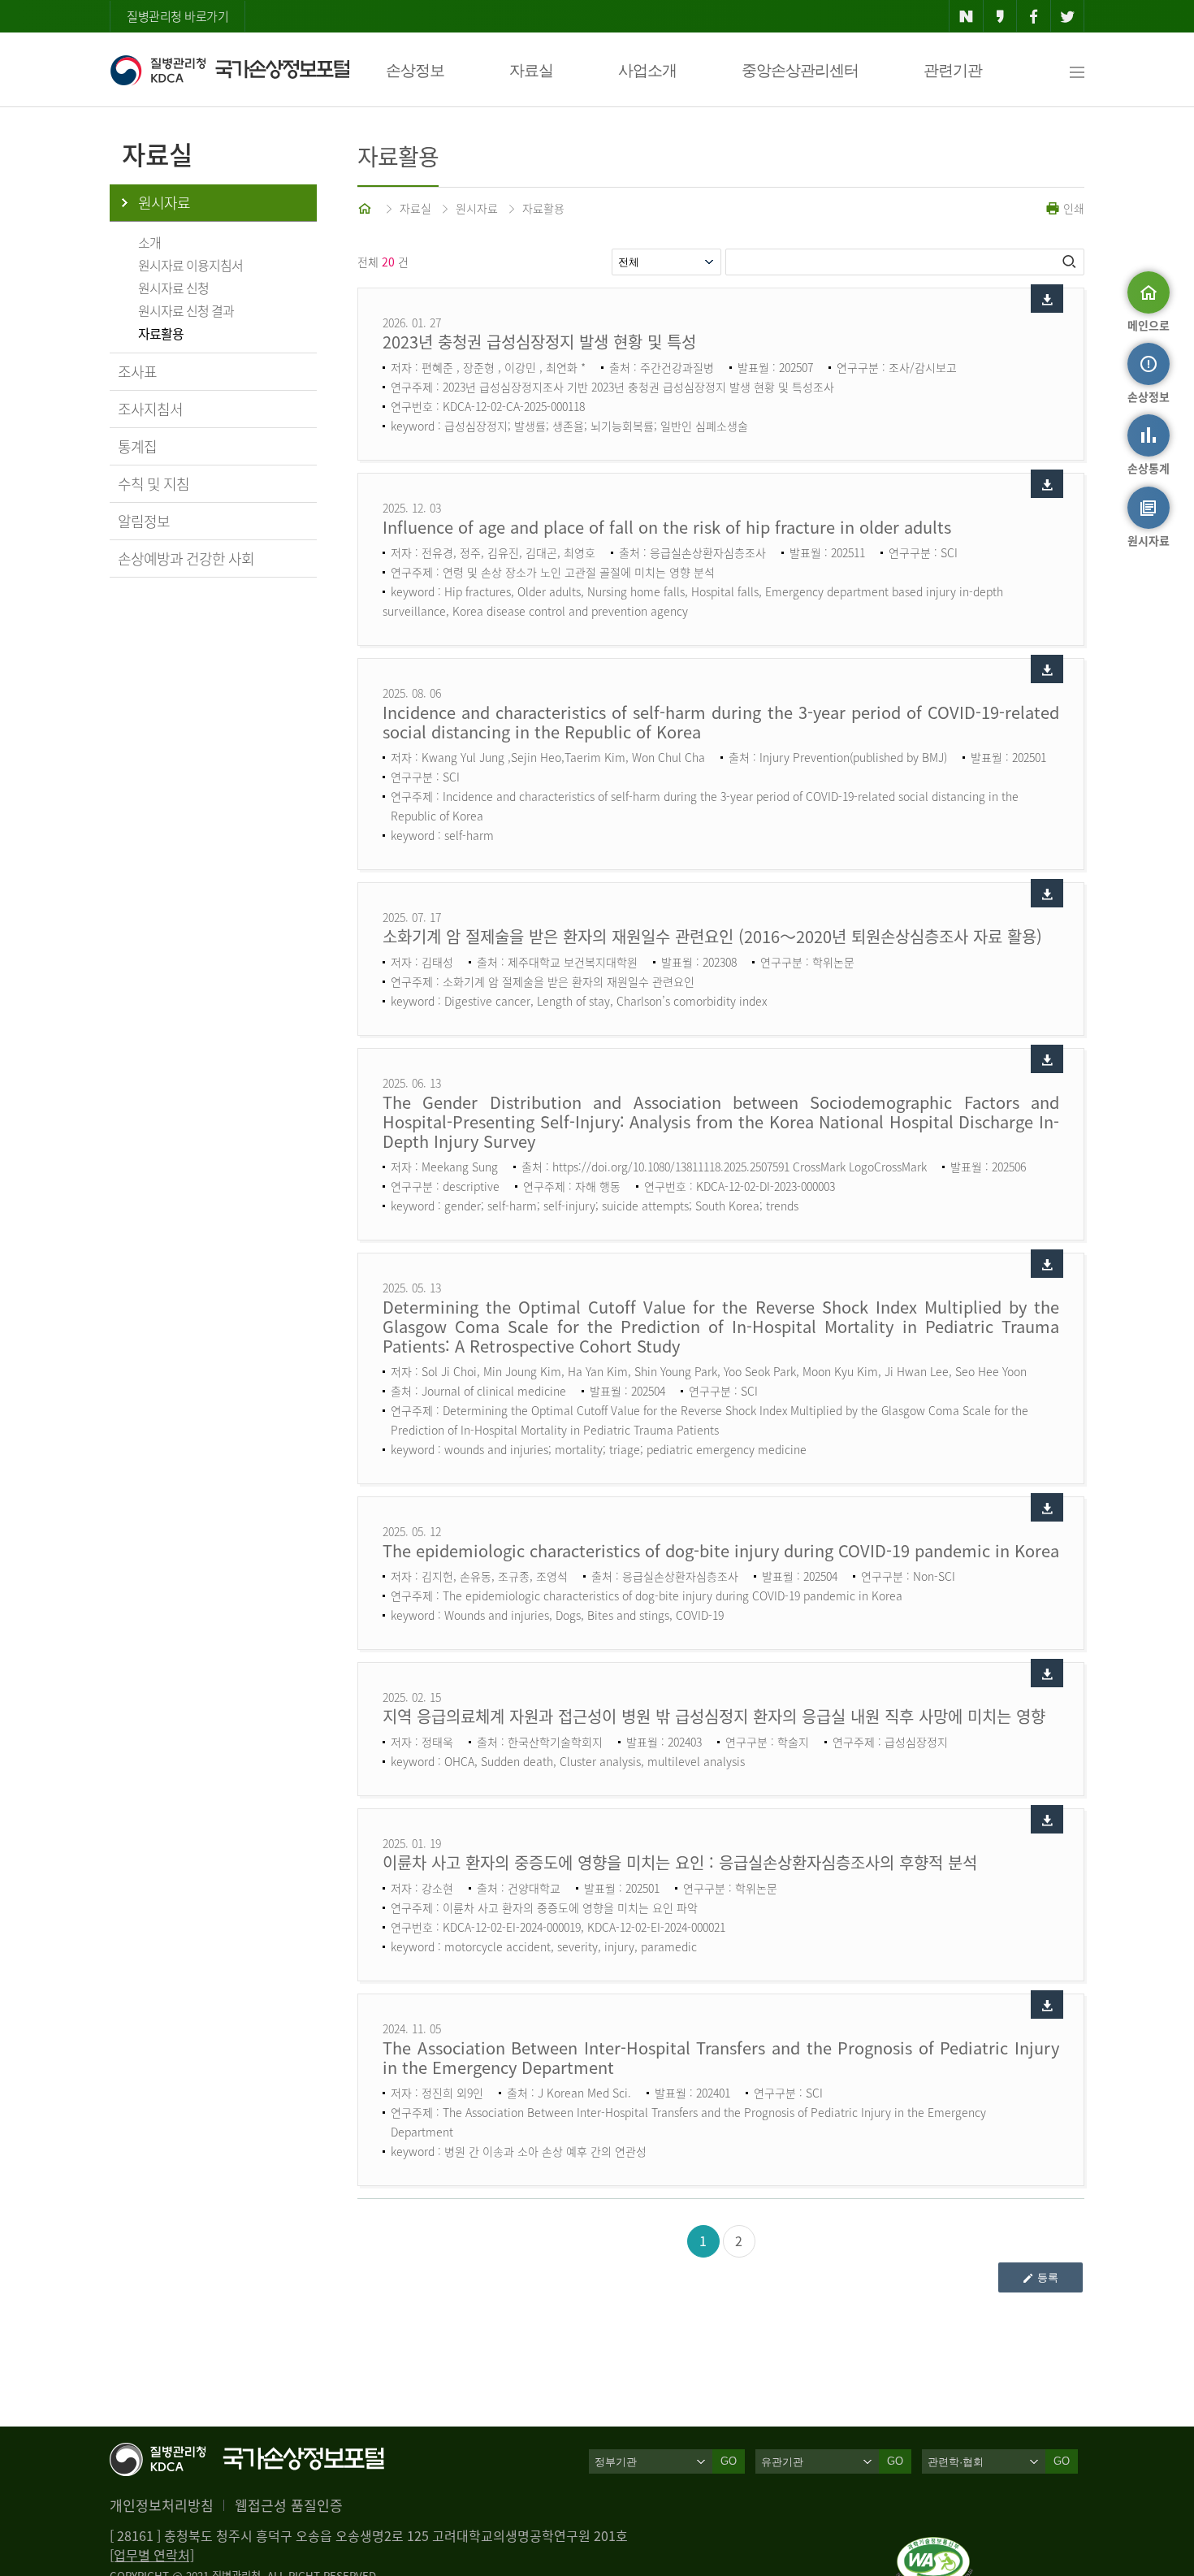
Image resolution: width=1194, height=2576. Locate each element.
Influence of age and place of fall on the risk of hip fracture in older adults (667, 527)
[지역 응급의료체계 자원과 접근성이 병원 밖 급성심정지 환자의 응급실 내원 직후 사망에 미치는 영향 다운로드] (1047, 1673)
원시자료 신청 (173, 288)
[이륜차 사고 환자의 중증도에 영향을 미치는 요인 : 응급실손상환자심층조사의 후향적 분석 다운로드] (1047, 1819)
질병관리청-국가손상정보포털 (229, 70)
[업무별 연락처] (152, 2555)
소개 (149, 242)
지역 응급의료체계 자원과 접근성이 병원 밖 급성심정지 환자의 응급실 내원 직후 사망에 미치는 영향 (714, 1716)
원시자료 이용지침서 (190, 265)
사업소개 (647, 70)
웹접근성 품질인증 (289, 2505)
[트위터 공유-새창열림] (1068, 16)
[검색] (1071, 262)
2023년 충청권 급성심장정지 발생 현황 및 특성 (539, 342)
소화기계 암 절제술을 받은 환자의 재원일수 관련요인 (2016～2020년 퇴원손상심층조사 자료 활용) (712, 936)
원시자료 (164, 203)
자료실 (531, 70)
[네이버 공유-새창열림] (966, 16)
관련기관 (953, 70)
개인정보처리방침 (162, 2505)
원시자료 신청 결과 (186, 310)
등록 (1048, 2277)
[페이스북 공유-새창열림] (1034, 16)
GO (729, 2461)
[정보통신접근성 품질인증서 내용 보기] (934, 2547)
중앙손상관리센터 (800, 70)
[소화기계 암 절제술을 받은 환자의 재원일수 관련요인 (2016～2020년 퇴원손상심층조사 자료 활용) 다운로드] (1047, 893)
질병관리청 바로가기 (177, 16)
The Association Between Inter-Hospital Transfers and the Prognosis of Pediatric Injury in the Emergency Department (721, 2057)
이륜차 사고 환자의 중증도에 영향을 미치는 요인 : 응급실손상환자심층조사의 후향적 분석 (680, 1862)
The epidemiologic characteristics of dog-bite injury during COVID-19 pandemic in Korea (721, 1550)
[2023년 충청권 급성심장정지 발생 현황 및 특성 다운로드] (1047, 299)
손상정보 (415, 70)
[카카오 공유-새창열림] (1000, 16)
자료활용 (161, 333)
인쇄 (1072, 208)
